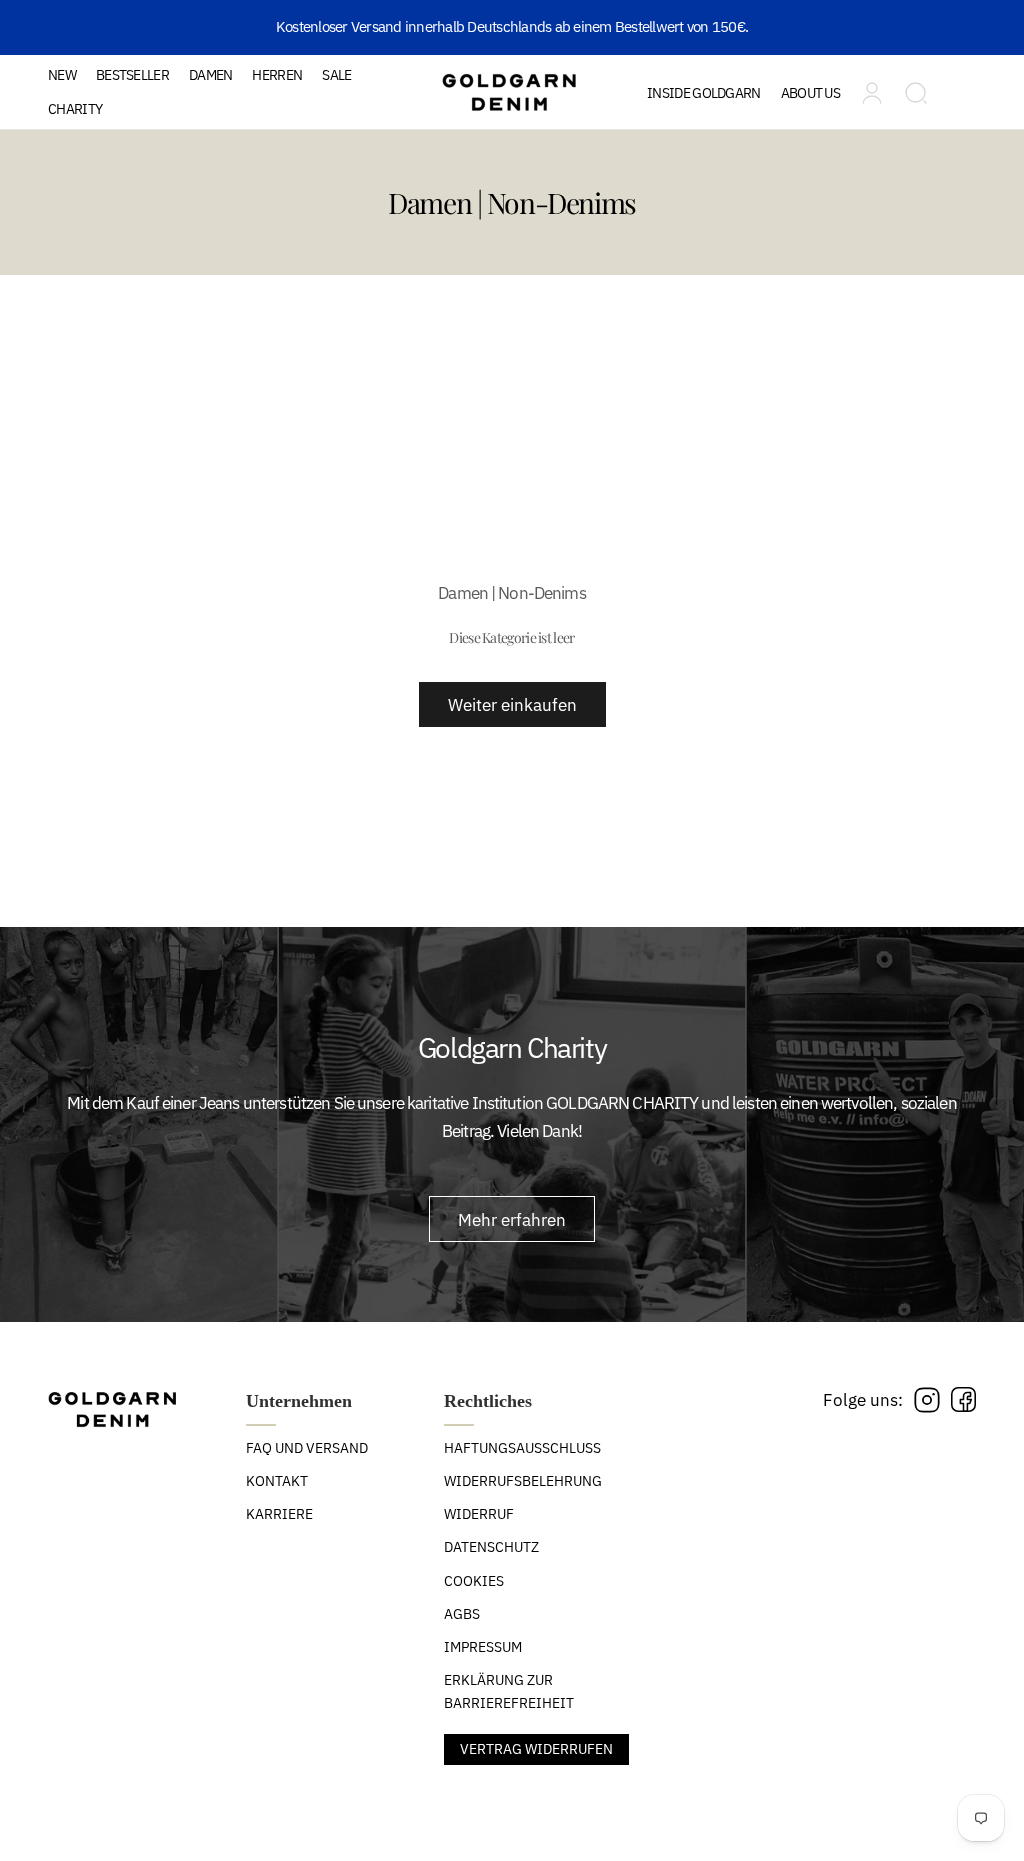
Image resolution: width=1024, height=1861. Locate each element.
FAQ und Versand (307, 1448)
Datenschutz (491, 1547)
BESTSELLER (132, 75)
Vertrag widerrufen (536, 1749)
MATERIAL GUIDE (728, 161)
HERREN (277, 75)
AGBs (462, 1614)
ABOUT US (810, 93)
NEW (62, 75)
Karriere (279, 1514)
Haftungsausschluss (522, 1448)
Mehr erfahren (512, 1219)
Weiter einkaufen (512, 704)
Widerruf (479, 1514)
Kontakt (277, 1481)
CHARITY (75, 109)
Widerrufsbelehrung (523, 1481)
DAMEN (211, 75)
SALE (336, 75)
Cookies (474, 1581)
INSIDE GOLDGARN (704, 93)
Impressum (483, 1647)
